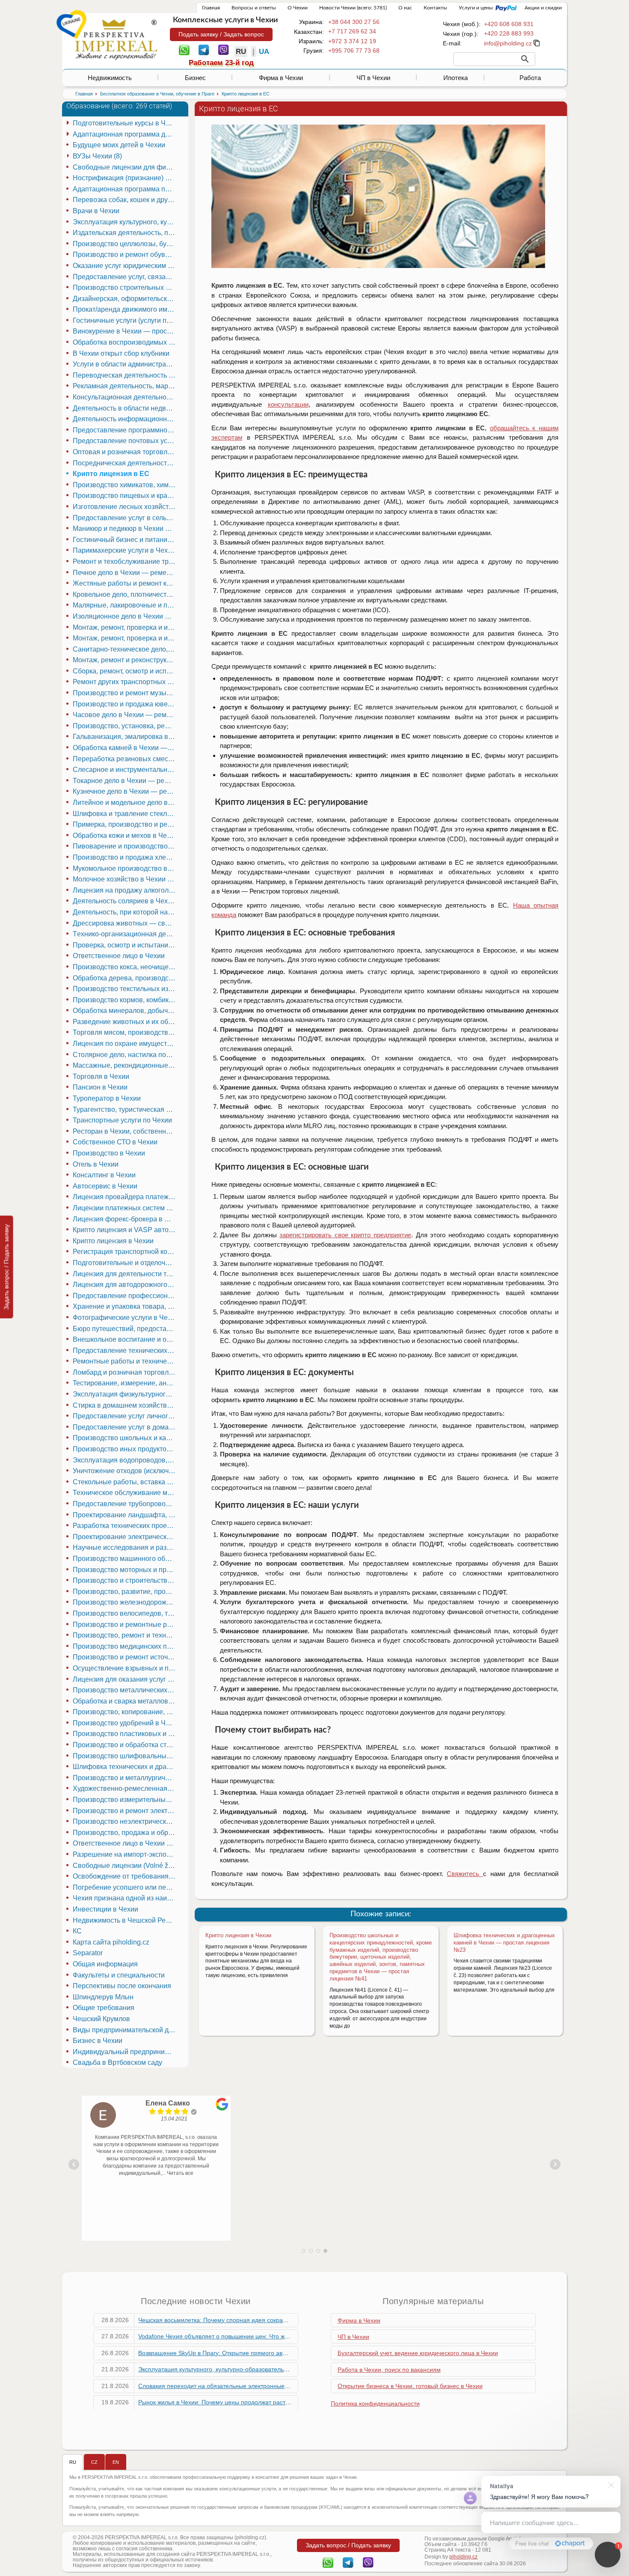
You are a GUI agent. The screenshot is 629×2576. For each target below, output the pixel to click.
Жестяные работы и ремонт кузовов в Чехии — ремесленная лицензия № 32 (125, 583)
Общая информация (105, 1964)
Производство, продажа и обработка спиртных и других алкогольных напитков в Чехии (125, 1833)
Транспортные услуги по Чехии (122, 1120)
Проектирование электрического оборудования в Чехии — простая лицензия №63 (125, 1537)
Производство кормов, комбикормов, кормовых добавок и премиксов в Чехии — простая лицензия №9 (125, 1000)
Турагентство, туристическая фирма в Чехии (125, 1109)
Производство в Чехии (109, 1153)
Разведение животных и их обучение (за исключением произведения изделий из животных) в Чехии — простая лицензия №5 (125, 1022)
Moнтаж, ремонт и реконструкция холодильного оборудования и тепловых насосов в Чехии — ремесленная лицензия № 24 (125, 660)
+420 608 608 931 (509, 24)
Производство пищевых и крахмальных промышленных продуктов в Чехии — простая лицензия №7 (125, 496)
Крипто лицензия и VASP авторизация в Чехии (125, 1230)
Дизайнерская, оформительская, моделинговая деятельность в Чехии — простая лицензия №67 (125, 299)
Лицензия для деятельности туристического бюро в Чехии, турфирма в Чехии (125, 1274)
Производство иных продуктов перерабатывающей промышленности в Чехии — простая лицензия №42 (125, 1449)
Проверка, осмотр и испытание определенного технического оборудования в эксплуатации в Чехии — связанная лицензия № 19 (125, 945)
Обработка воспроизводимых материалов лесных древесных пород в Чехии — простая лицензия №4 (125, 342)
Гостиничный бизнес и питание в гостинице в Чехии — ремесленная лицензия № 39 (125, 540)
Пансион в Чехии (100, 1087)
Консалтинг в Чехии (104, 1175)
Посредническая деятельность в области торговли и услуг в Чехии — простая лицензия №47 (125, 463)
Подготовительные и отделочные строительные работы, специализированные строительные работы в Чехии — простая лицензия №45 (125, 1263)
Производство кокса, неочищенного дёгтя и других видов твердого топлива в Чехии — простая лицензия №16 (125, 967)
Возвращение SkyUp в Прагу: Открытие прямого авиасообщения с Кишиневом (249, 2353)
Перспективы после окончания (122, 1986)
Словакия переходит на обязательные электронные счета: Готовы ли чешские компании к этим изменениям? (293, 2386)
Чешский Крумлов (101, 2019)
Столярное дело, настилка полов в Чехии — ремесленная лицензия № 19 (125, 1055)
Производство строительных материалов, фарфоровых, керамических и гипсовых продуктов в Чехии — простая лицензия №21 (125, 287)
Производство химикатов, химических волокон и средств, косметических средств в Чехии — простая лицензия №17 (125, 485)
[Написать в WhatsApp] (184, 49)
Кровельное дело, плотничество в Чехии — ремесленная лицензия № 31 (125, 594)
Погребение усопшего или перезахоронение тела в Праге (125, 1887)
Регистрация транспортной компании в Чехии (125, 1252)
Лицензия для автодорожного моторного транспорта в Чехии (125, 1285)
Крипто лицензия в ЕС (111, 474)
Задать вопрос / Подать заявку (6, 1267)
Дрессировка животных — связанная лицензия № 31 (125, 923)
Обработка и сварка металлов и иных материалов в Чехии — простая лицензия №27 (125, 1701)
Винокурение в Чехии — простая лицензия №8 (125, 331)
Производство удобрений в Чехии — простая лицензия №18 (125, 1723)
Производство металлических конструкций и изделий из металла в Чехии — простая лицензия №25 (125, 1690)
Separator (88, 1953)
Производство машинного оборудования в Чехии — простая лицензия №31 (125, 1559)
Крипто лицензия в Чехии (238, 1935)
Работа (530, 78)
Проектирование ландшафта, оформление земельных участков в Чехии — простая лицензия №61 (125, 1515)
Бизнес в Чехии (98, 2041)
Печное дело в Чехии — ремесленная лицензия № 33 (125, 573)
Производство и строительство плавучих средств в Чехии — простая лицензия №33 (125, 1580)
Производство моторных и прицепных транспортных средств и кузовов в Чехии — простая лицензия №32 (125, 1570)
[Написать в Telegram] (204, 49)
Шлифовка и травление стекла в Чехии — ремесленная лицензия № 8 (125, 814)
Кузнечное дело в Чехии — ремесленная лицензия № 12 (125, 791)
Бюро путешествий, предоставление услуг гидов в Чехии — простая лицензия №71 (125, 1329)
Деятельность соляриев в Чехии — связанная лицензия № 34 (125, 901)
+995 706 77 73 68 (354, 51)
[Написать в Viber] (224, 49)
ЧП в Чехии (373, 78)
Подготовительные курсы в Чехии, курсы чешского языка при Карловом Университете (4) (125, 123)
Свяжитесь (465, 1874)
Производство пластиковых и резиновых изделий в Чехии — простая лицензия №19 (125, 1734)
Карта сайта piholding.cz (111, 1942)
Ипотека (455, 78)
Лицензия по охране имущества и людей (125, 1044)
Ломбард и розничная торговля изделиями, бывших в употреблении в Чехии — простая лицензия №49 (125, 1372)
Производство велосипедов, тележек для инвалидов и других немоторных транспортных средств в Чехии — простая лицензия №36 (125, 1613)
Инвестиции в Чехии (105, 1909)
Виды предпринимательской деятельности (125, 2030)
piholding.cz (463, 2557)
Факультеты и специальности (119, 1975)
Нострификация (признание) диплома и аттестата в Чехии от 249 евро (125, 178)
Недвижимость (110, 78)
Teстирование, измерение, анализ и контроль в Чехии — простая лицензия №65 (125, 1383)
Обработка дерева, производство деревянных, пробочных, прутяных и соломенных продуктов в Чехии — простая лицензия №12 (125, 978)
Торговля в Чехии (101, 1077)
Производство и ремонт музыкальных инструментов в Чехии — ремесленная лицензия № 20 (125, 693)
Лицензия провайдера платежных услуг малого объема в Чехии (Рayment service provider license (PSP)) (125, 1197)
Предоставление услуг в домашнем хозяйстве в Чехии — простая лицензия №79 (125, 1427)
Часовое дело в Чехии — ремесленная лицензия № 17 (125, 715)
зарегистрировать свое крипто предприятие (345, 1235)
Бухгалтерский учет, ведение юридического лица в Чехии (418, 2353)
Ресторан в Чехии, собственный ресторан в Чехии (125, 1131)
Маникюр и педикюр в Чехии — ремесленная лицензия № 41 (125, 529)
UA (264, 52)
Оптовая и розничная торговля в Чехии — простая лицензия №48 (125, 452)
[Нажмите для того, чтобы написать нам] (508, 43)
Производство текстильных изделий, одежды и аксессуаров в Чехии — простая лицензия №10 (125, 989)
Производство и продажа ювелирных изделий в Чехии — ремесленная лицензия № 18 (125, 704)
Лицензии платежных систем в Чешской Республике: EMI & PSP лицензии (125, 1208)
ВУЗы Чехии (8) (97, 156)
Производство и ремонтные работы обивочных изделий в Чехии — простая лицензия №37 (125, 1625)
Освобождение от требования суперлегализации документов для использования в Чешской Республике (125, 1876)
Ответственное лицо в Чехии (119, 956)
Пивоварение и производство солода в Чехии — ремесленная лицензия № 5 (125, 846)
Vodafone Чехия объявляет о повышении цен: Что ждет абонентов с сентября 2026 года (263, 2336)
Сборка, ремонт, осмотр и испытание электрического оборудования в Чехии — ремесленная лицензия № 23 (125, 671)
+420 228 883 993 (509, 33)
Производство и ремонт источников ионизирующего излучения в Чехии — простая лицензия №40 (125, 1657)
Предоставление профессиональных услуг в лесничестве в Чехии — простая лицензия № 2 (125, 1296)
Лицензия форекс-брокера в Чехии (125, 1219)
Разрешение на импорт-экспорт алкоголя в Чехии (125, 1854)
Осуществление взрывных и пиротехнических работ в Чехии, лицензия (125, 1668)
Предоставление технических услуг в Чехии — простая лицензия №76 (125, 1351)
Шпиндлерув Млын (103, 1997)
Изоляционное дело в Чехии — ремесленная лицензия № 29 (125, 616)
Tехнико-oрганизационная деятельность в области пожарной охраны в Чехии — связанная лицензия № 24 (125, 934)
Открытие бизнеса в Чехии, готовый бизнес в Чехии (410, 2386)
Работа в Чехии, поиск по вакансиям (389, 2370)
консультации (288, 404)
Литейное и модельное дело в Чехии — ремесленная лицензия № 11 (125, 803)
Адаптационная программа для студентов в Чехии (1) (125, 134)
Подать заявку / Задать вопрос (221, 34)
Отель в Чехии (96, 1164)
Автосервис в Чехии (105, 1186)
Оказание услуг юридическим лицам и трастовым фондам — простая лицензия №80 (125, 266)
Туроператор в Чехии (107, 1098)
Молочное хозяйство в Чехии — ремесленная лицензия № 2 (125, 879)
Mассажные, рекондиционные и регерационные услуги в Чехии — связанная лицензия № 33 (125, 1065)
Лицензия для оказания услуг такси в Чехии (125, 1679)
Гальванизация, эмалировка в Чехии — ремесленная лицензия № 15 (125, 737)
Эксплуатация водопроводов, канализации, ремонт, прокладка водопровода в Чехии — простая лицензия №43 (125, 1460)
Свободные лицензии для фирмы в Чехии (125, 167)
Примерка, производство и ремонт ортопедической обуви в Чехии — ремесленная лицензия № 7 (125, 824)
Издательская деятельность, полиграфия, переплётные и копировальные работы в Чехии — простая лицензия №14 (125, 233)
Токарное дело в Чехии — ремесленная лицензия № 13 (125, 781)
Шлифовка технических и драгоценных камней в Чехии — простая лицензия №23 (504, 1943)
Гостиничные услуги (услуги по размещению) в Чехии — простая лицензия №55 (125, 320)
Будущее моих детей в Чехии (119, 145)
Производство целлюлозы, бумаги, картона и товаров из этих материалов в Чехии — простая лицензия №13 (125, 244)
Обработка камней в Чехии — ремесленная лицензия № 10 (125, 748)
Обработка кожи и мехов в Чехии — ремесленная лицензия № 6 (125, 835)
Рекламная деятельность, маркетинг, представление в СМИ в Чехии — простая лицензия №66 (125, 386)
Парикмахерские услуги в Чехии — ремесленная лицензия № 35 (125, 550)
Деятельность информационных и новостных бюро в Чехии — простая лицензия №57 (125, 419)
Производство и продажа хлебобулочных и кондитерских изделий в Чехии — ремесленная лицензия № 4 (125, 857)
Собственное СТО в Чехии (115, 1142)
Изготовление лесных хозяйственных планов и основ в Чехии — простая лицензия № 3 (125, 507)
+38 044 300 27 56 (354, 22)
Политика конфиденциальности (375, 2403)
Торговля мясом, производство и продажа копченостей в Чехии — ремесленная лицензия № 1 (125, 1032)
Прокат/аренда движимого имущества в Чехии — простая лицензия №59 (125, 309)
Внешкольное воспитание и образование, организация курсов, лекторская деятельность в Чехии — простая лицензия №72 (125, 1339)
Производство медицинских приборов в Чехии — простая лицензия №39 (125, 1646)
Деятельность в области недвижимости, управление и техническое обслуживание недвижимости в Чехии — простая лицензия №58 (125, 408)
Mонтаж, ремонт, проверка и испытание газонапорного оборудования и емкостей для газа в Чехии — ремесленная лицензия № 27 (125, 638)
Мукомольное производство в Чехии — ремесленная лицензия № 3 (125, 868)
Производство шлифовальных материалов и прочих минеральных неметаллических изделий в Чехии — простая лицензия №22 (125, 1756)
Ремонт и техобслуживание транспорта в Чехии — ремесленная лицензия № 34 (125, 561)
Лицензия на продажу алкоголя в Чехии (125, 890)
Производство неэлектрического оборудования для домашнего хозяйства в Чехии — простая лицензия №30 (125, 1821)
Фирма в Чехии (281, 78)
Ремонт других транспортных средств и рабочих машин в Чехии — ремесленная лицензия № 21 (125, 682)
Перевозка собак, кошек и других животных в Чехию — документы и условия (125, 200)
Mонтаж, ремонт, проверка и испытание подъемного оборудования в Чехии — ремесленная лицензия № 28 (125, 627)
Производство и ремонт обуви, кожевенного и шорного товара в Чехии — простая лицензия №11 (125, 255)
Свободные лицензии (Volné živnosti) (125, 1866)
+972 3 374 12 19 (352, 41)
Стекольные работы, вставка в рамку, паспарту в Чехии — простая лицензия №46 (125, 1482)
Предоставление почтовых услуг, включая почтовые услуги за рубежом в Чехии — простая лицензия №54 (125, 441)
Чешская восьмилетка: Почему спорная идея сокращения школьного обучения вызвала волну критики (283, 2320)
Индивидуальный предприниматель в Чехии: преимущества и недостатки (125, 2052)
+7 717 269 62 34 (352, 31)
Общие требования (104, 2008)
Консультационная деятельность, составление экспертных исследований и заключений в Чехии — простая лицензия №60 (125, 397)
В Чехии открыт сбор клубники (121, 353)
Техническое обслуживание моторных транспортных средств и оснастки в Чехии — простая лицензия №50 (125, 1493)
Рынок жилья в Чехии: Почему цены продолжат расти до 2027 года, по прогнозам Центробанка (273, 2402)
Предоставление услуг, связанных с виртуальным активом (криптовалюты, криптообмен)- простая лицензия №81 (125, 277)
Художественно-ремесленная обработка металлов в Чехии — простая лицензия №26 (125, 1788)
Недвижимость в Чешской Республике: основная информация (125, 1920)
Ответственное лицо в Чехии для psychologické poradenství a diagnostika (125, 1843)
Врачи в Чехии (96, 211)
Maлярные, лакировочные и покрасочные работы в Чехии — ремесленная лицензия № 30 (125, 605)
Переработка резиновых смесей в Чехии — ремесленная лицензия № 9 (125, 759)
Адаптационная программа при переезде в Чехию (125, 189)
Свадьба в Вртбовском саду (117, 2062)
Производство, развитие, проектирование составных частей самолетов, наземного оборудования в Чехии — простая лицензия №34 (125, 1592)
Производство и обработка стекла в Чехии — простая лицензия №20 (125, 1745)
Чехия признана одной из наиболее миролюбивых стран (125, 1898)
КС (77, 1931)
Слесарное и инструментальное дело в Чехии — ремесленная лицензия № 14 (125, 770)
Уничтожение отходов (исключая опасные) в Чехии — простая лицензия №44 (125, 1471)
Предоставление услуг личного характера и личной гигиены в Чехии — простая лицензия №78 (125, 1416)
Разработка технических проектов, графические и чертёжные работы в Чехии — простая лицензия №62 (125, 1526)
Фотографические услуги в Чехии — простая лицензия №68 (125, 1318)
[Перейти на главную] (116, 39)
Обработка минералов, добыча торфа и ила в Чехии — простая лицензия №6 (125, 1011)
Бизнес (195, 78)
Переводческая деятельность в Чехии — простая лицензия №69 (125, 375)
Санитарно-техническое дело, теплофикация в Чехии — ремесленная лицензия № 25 (125, 649)
